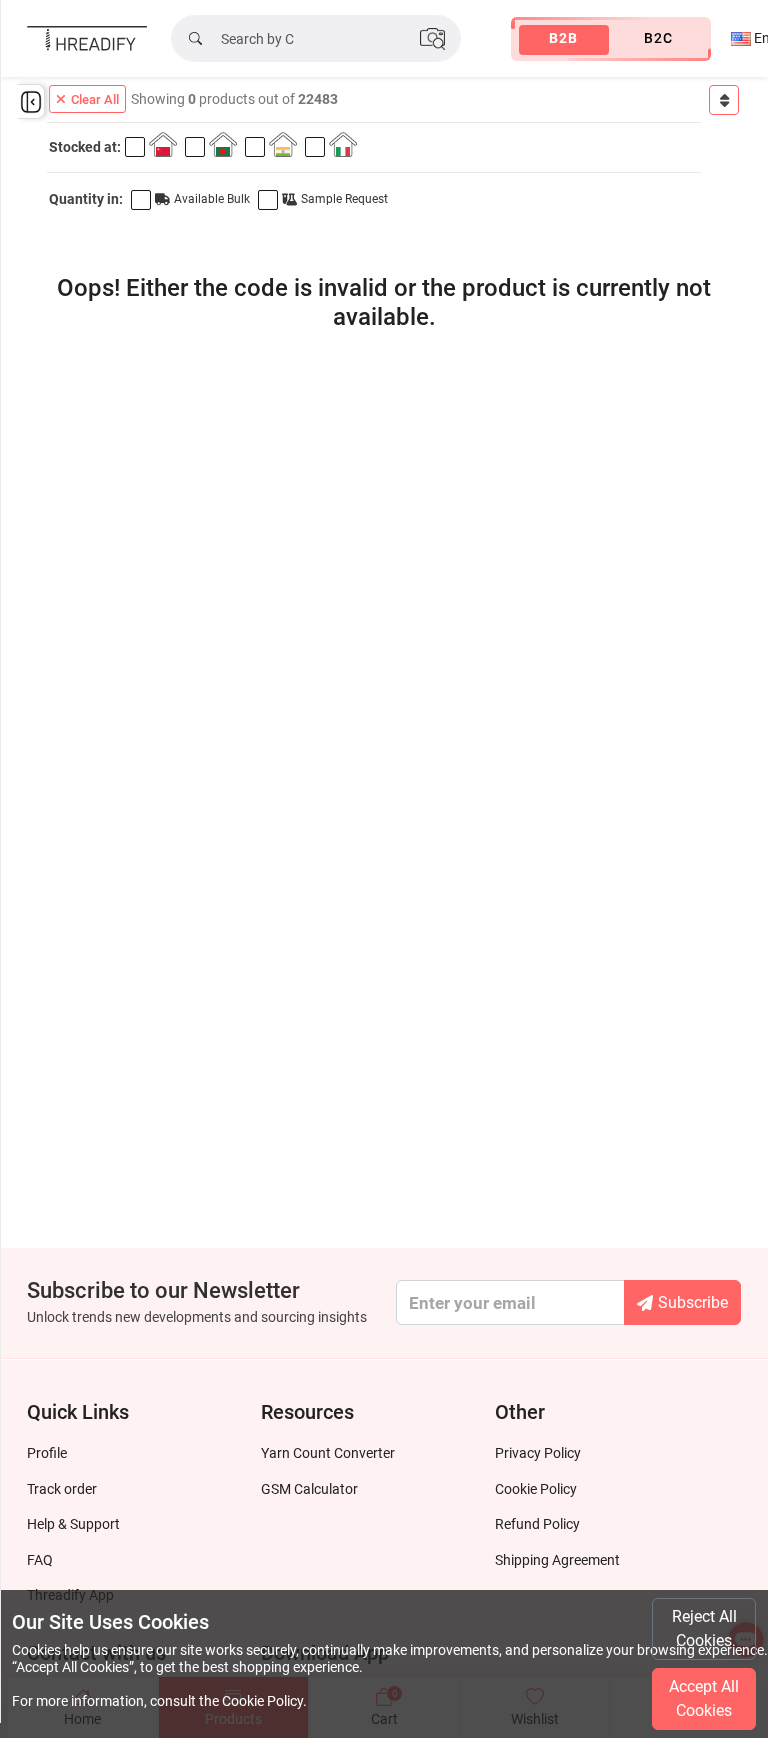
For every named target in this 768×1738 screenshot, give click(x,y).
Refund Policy (537, 1524)
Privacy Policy (538, 1453)
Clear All (95, 99)
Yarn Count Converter (328, 1453)
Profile (47, 1453)
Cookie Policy (536, 1489)
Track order (62, 1489)
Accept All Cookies (704, 1698)
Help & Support (73, 1524)
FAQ (40, 1560)
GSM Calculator (309, 1489)
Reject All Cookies (704, 1628)
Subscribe (693, 1302)
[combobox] (724, 100)
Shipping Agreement (557, 1560)
